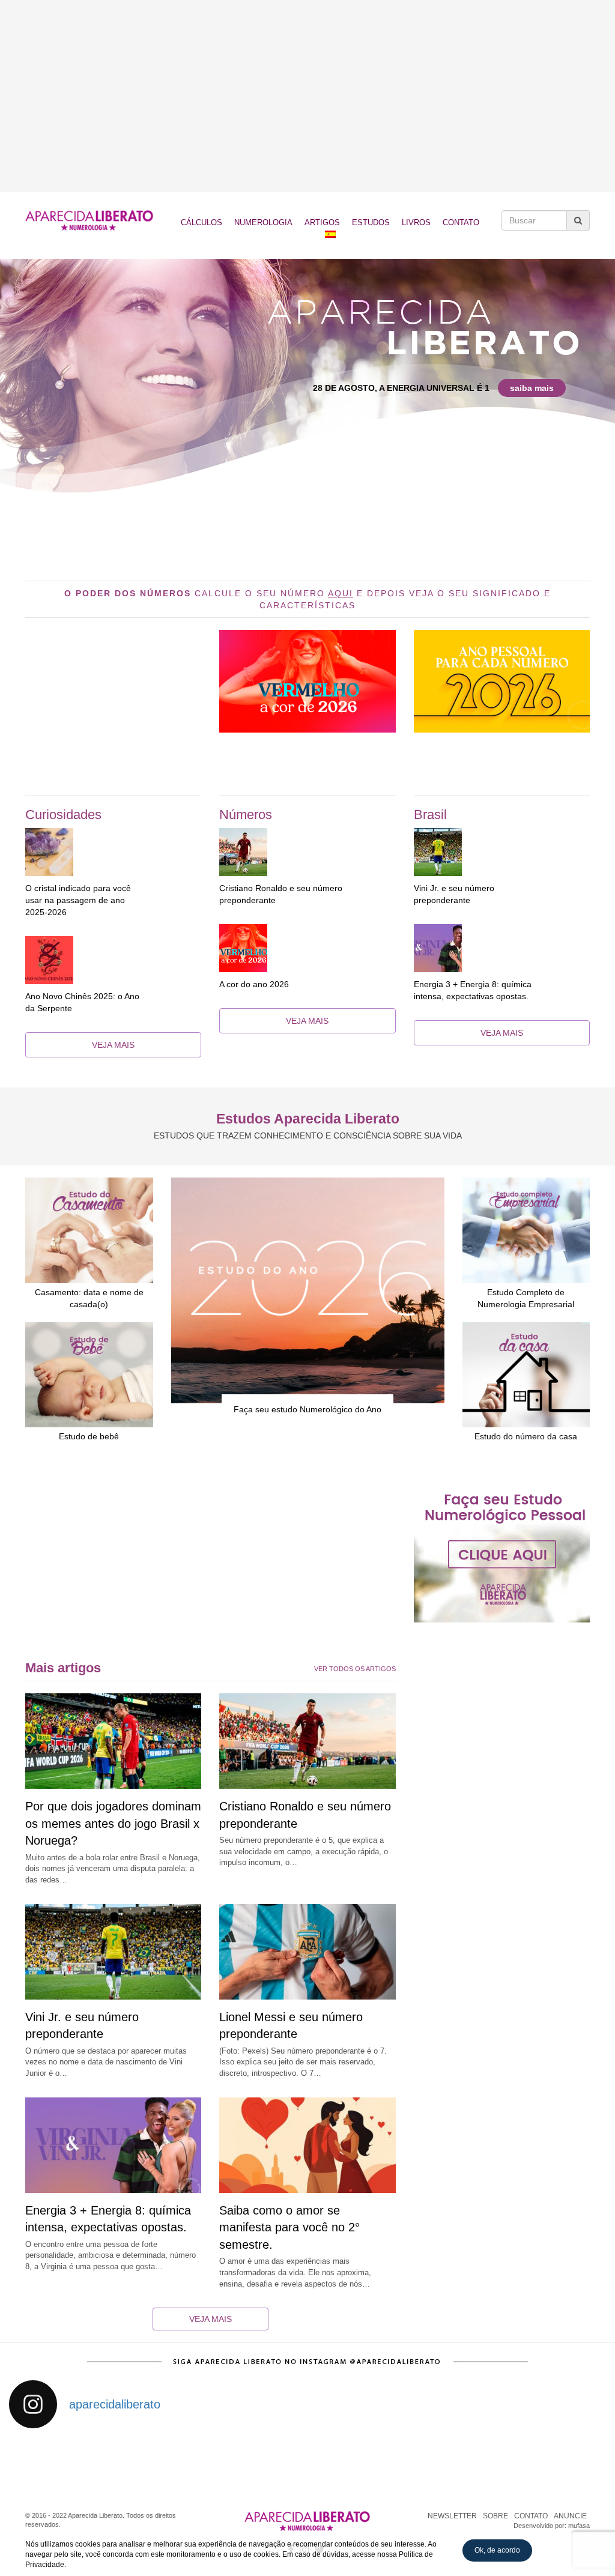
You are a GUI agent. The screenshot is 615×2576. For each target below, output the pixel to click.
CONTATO (531, 2516)
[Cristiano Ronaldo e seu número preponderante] (307, 852)
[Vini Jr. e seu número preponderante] (502, 852)
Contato (461, 222)
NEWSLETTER (452, 2516)
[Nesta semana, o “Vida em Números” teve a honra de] (45, 2463)
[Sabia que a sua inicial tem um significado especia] (195, 2463)
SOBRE (495, 2516)
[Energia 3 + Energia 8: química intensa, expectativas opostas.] (502, 948)
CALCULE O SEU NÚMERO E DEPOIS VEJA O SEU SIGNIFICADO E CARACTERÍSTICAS (307, 599)
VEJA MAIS (113, 1045)
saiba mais (532, 388)
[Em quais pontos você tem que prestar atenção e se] (570, 2463)
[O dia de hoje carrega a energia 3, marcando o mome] (345, 2463)
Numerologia (263, 222)
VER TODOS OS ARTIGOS (355, 1669)
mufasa (579, 2526)
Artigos (322, 222)
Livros (416, 222)
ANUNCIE (570, 2516)
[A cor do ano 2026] (307, 948)
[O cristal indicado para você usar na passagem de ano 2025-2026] (113, 852)
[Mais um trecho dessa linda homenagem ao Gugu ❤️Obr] (495, 2463)
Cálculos (201, 222)
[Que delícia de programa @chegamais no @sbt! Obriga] (270, 2463)
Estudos (371, 222)
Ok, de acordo (497, 2550)
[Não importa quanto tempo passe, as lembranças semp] (120, 2463)
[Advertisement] (307, 96)
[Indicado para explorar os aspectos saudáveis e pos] (420, 2463)
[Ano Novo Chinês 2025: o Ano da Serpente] (113, 960)
